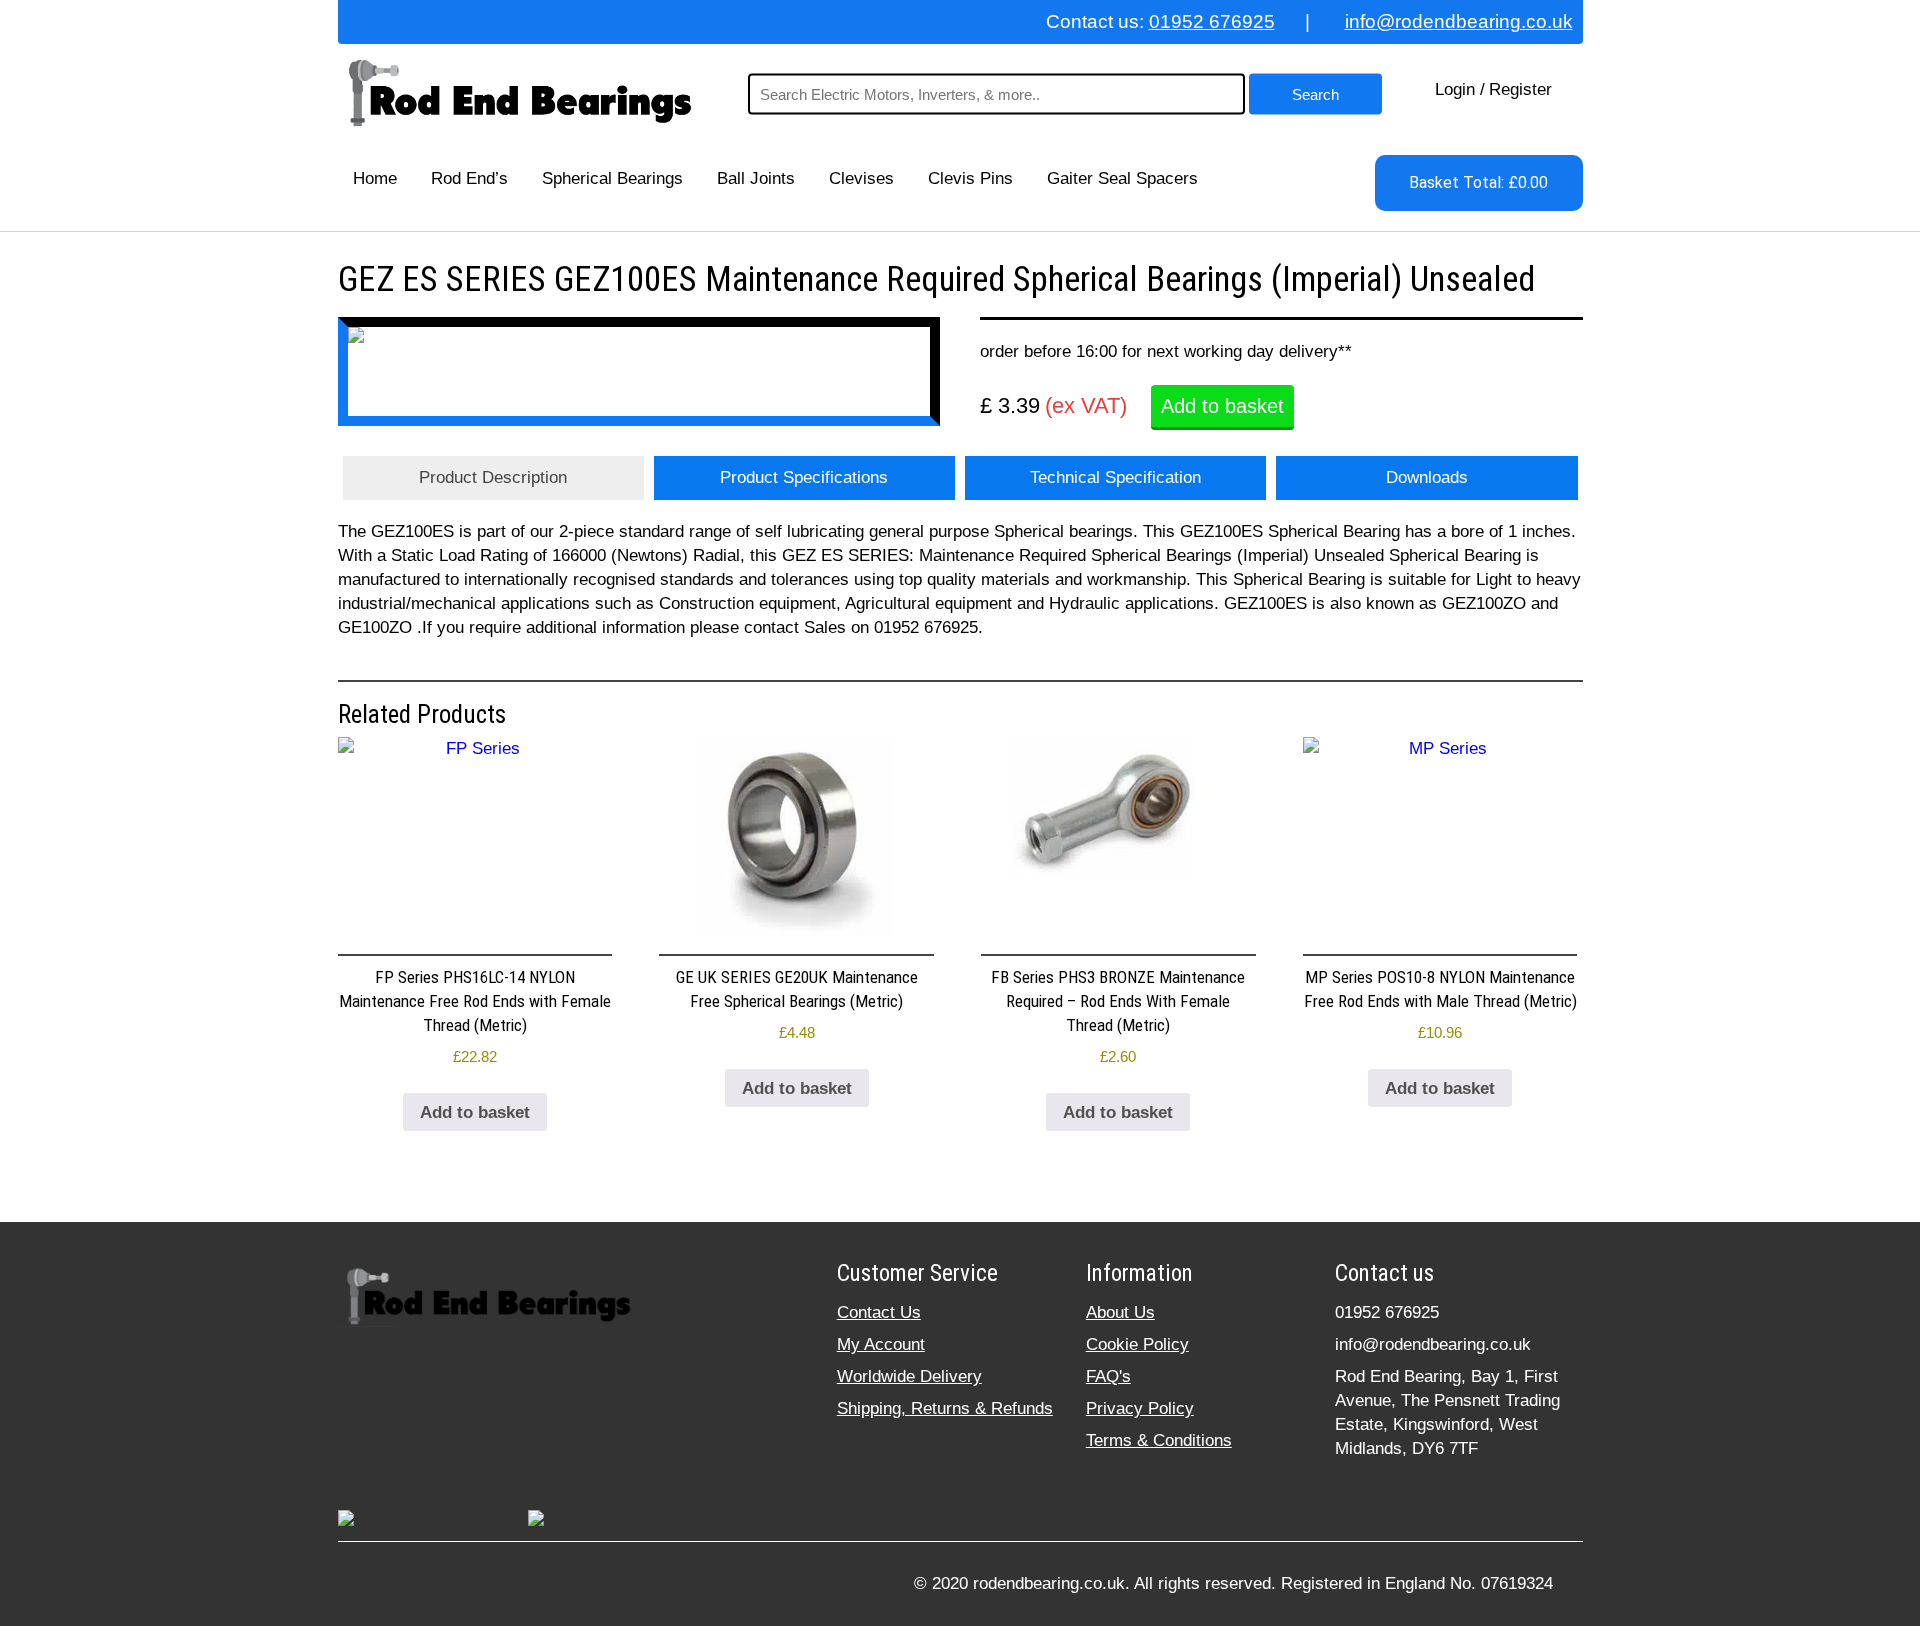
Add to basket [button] (475, 1112)
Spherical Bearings (612, 178)
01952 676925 (1212, 21)
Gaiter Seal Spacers (1122, 178)
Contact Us (879, 1312)
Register (1520, 89)
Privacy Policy (1140, 1408)
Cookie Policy (1137, 1344)
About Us (1120, 1312)
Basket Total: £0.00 (1478, 182)
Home (375, 178)
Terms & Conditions (1159, 1440)
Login (1455, 89)
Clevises (861, 178)
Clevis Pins (970, 178)
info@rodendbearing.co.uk (1459, 21)
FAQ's (1108, 1376)
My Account (881, 1344)
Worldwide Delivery (909, 1376)
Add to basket (1222, 406)
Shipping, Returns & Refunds (945, 1408)
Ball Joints (756, 178)
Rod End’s (469, 178)
